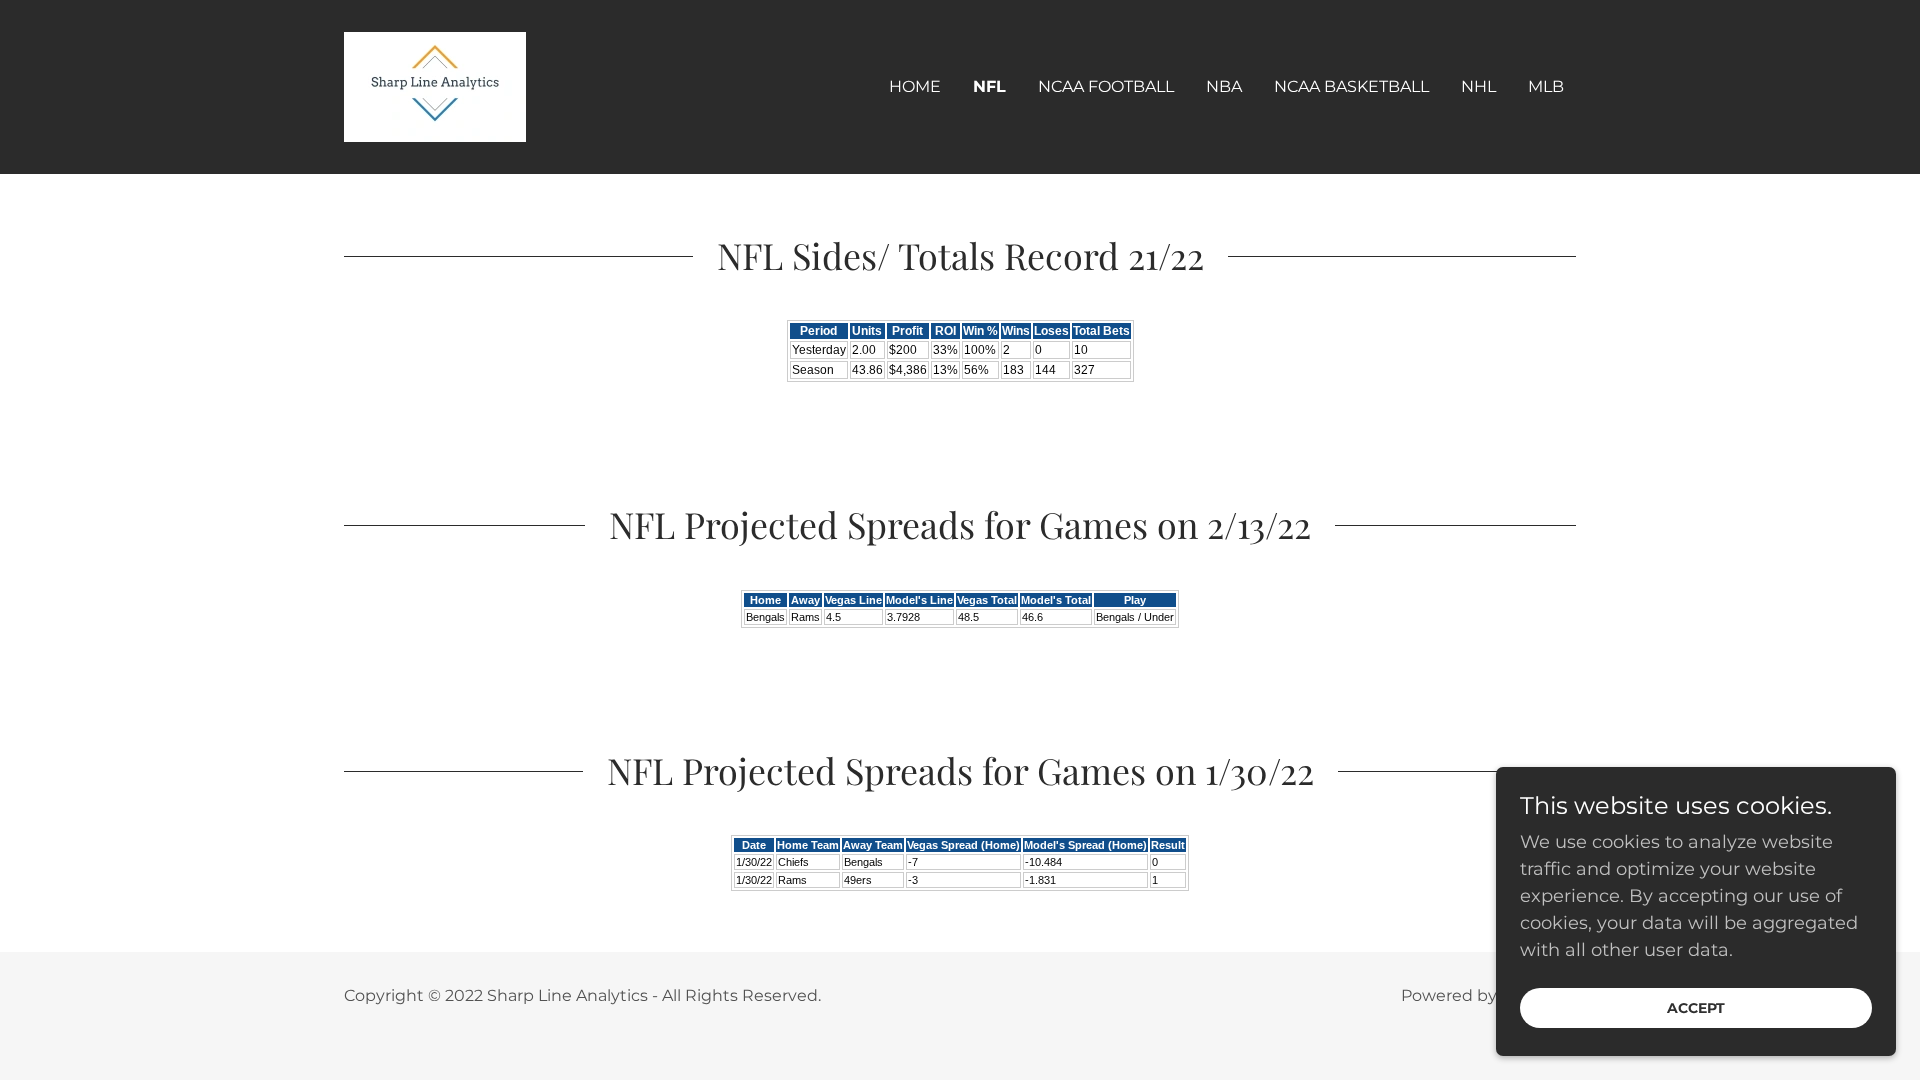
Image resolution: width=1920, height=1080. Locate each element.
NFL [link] (989, 86)
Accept (1696, 1008)
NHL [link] (1478, 86)
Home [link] (915, 86)
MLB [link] (1546, 86)
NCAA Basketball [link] (1351, 86)
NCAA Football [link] (1106, 86)
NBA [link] (1224, 86)
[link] (435, 86)
